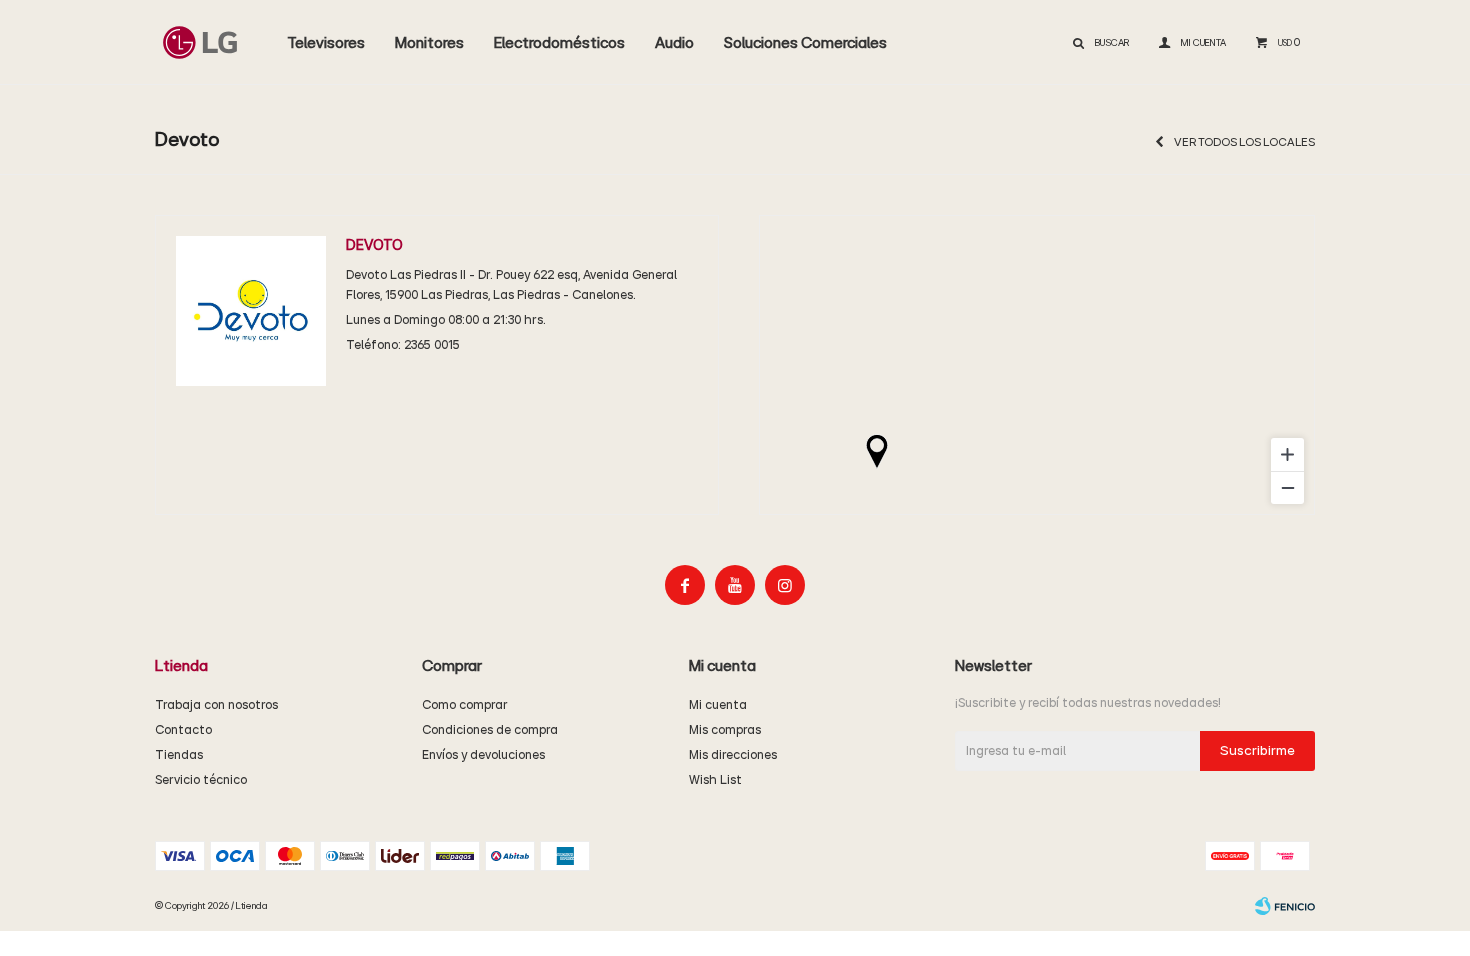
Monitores (429, 43)
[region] (1037, 365)
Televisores (326, 43)
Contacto (183, 730)
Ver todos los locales (1244, 142)
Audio (674, 43)
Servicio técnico (201, 780)
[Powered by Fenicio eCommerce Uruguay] (1285, 906)
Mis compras (725, 730)
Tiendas (179, 755)
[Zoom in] (1287, 454)
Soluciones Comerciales (805, 43)
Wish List (715, 780)
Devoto (374, 245)
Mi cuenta (718, 705)
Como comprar (465, 705)
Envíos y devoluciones (483, 755)
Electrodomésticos (559, 43)
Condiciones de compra (490, 730)
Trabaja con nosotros (216, 705)
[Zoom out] (1287, 487)
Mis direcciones (733, 755)
